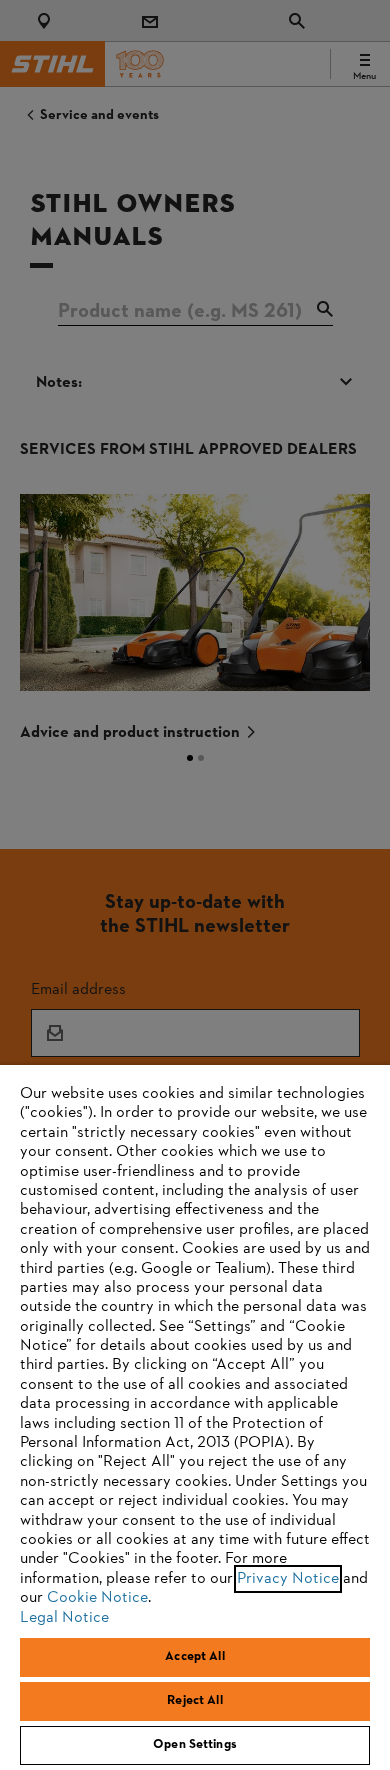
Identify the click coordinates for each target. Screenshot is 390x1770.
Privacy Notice (288, 1579)
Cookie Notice (97, 1598)
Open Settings (195, 1745)
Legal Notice (64, 1618)
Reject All (194, 1701)
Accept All (194, 1657)
